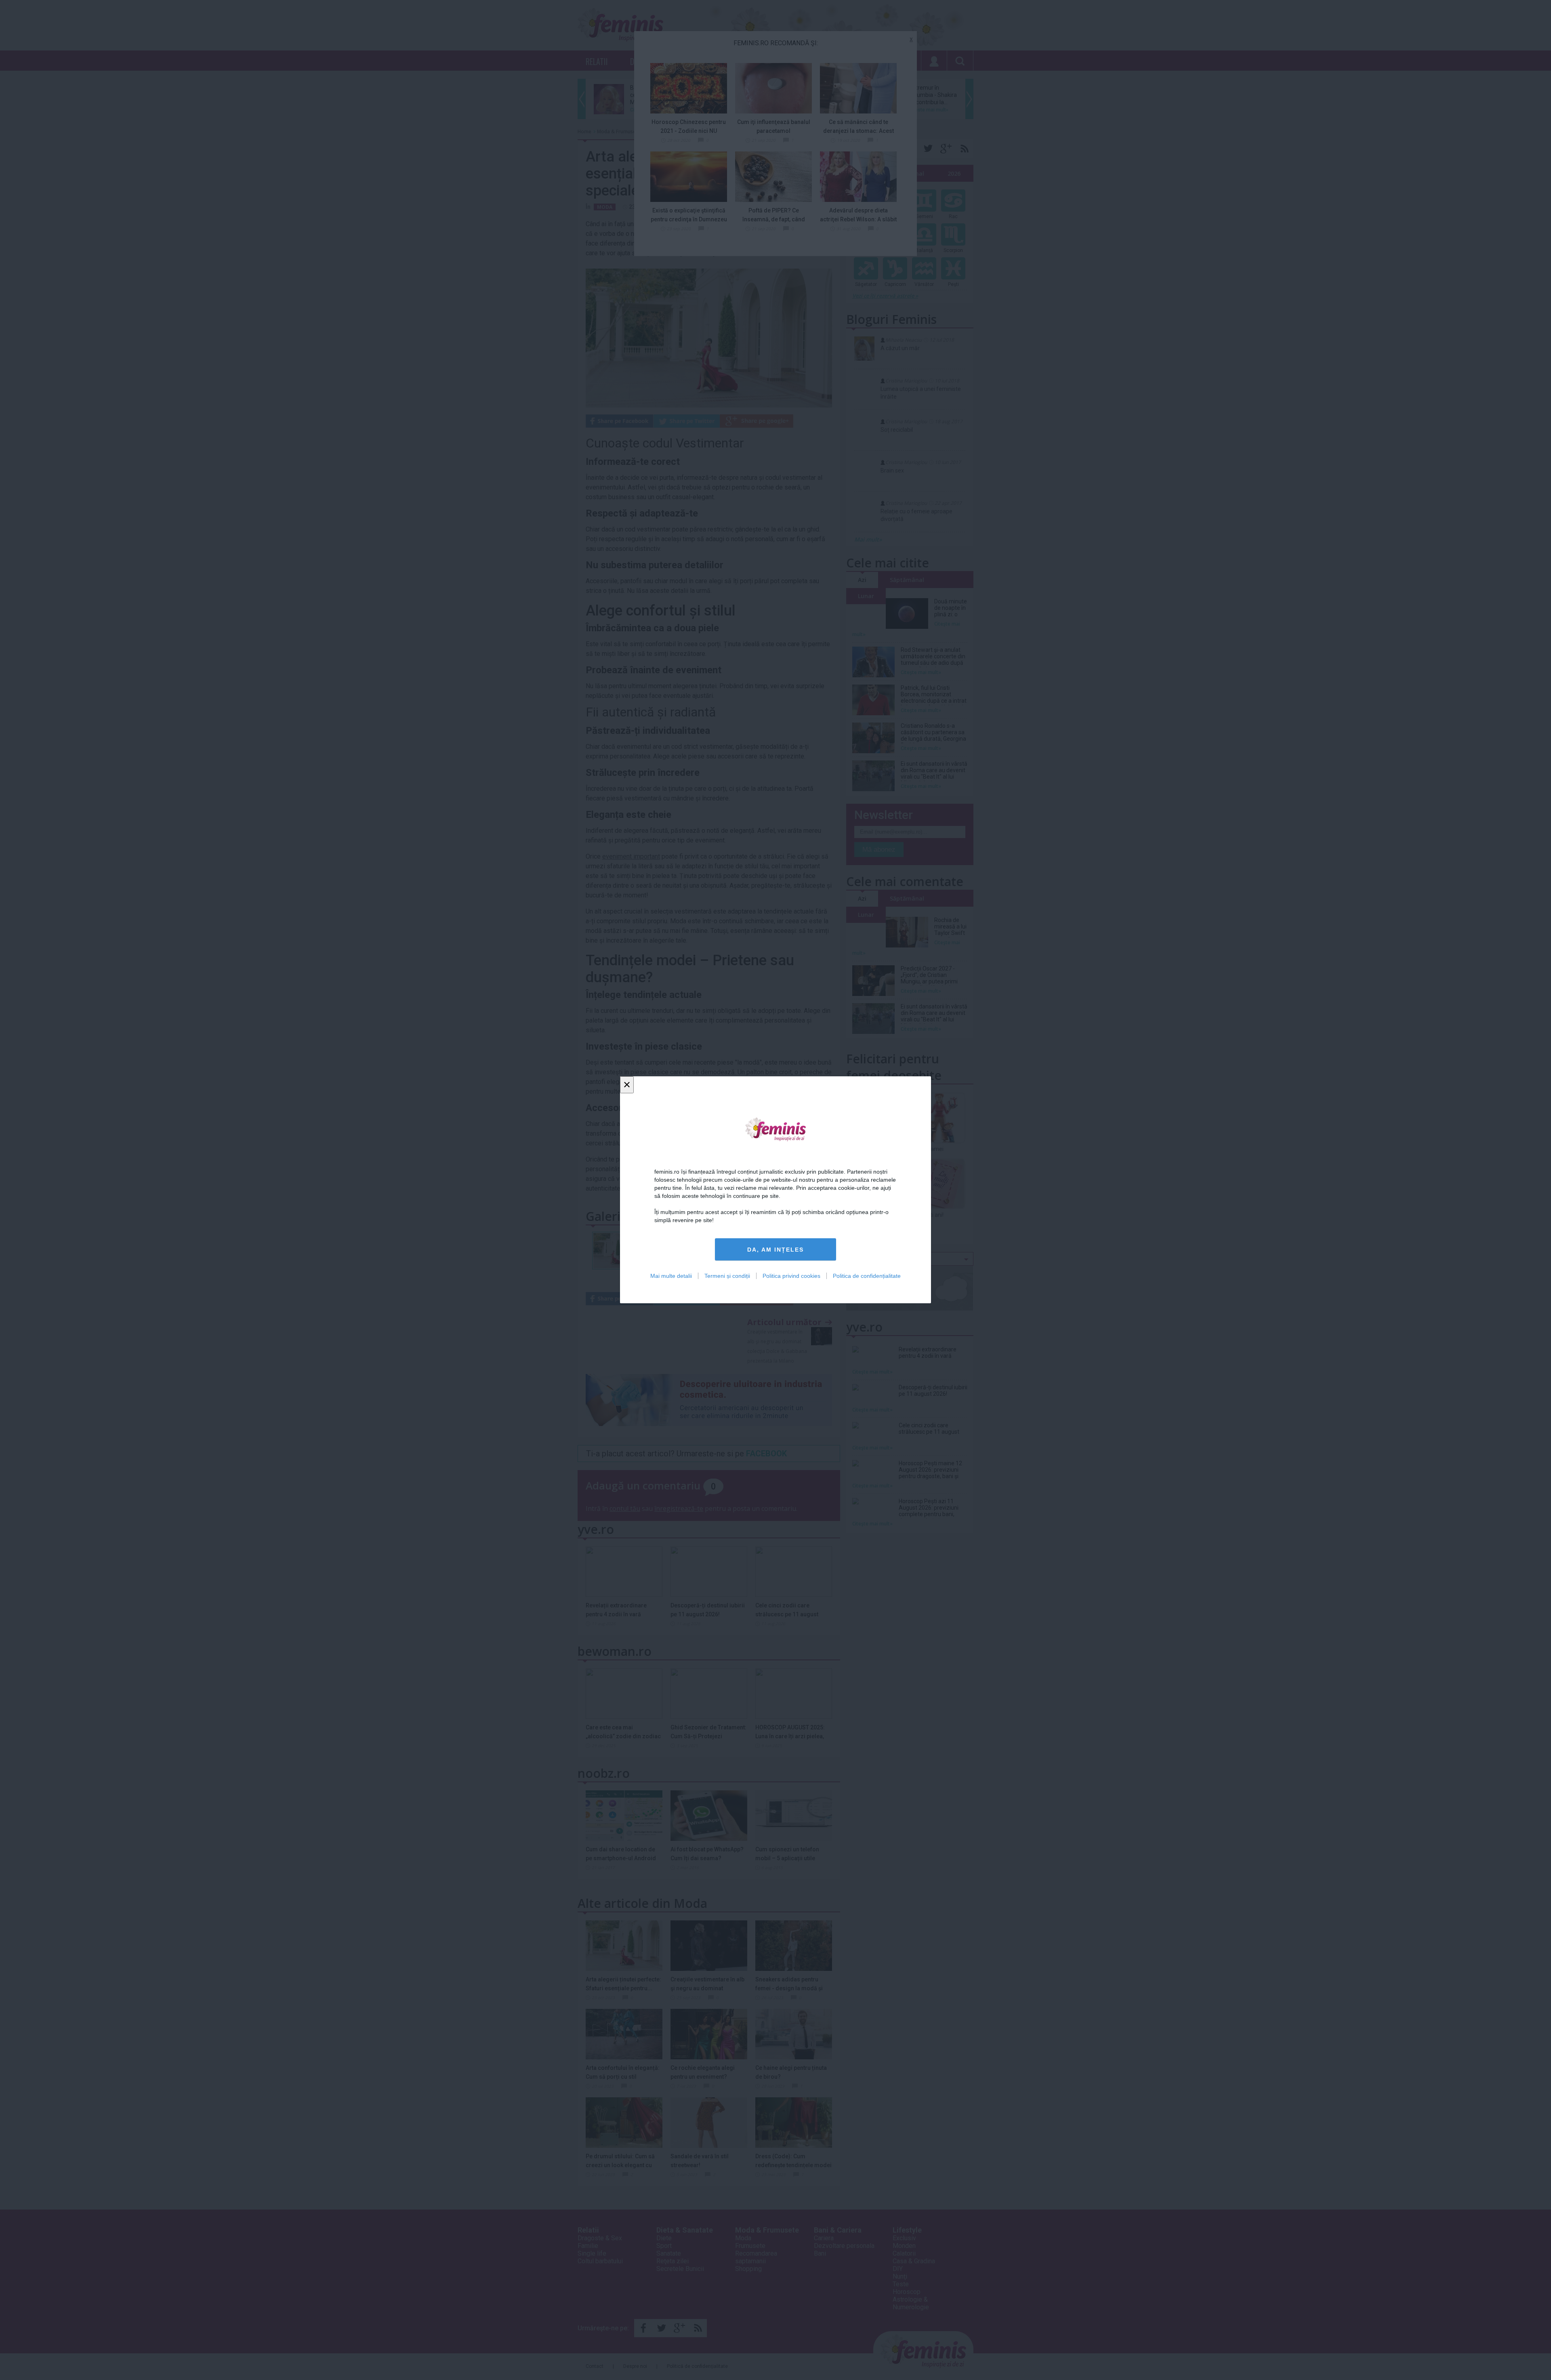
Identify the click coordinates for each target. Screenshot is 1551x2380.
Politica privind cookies (791, 1276)
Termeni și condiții (727, 1276)
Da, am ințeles (775, 1250)
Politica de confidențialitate (867, 1276)
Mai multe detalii (671, 1276)
